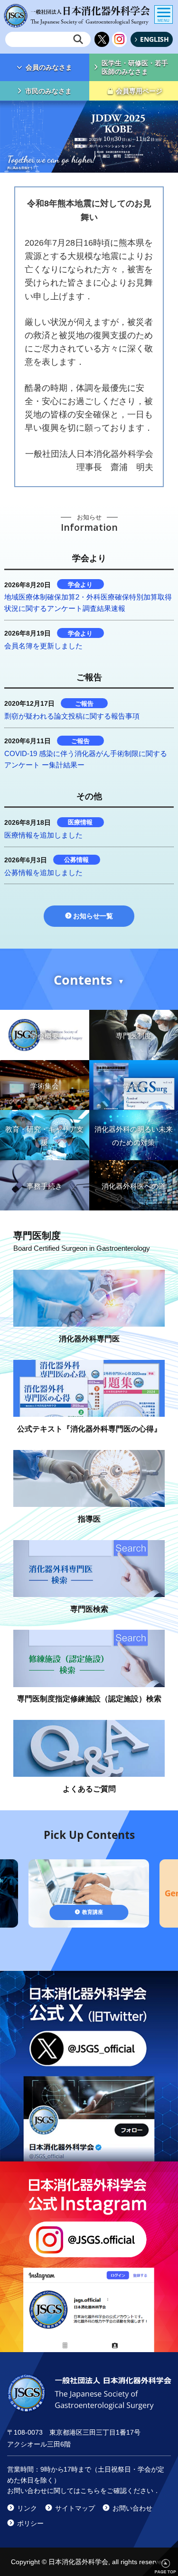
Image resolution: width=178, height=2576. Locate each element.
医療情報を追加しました (43, 835)
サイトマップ (75, 2508)
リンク (27, 2508)
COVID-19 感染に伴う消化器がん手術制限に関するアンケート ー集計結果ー (86, 759)
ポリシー (30, 2523)
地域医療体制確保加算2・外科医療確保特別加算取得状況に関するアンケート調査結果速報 (88, 603)
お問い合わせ (132, 2508)
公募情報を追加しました (43, 873)
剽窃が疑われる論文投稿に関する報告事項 (72, 716)
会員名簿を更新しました (43, 646)
